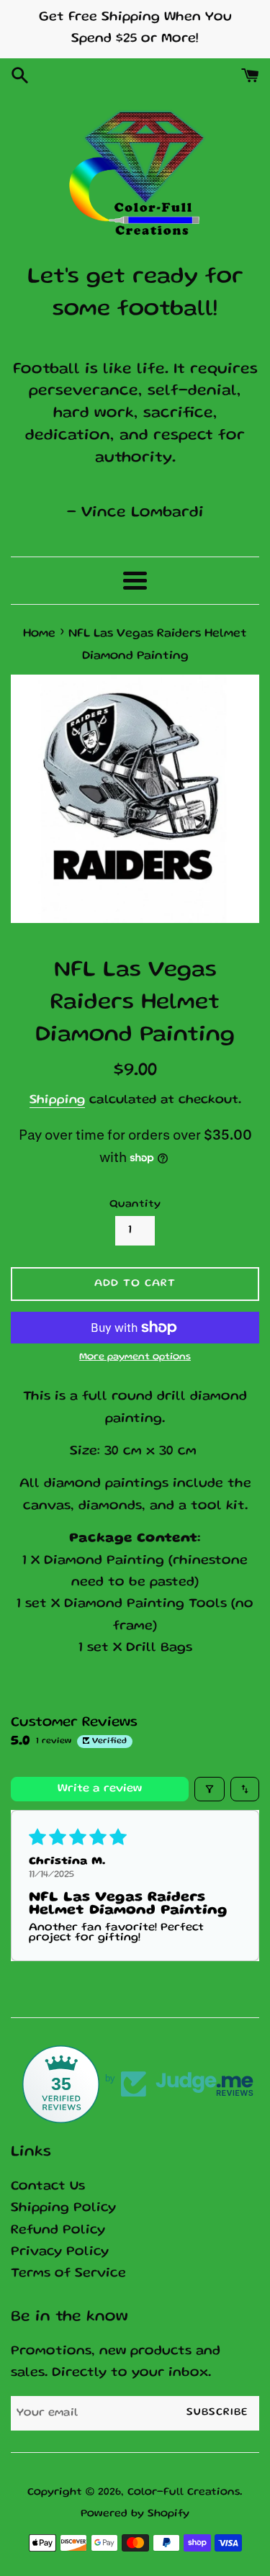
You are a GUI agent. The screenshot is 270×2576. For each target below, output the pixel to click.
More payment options (135, 1357)
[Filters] (210, 1789)
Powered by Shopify (135, 2514)
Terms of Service (68, 2274)
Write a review (100, 1789)
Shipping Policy (63, 2208)
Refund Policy (58, 2231)
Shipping (57, 1100)
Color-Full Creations (184, 2492)
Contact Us (48, 2187)
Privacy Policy (60, 2252)
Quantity (135, 1204)
